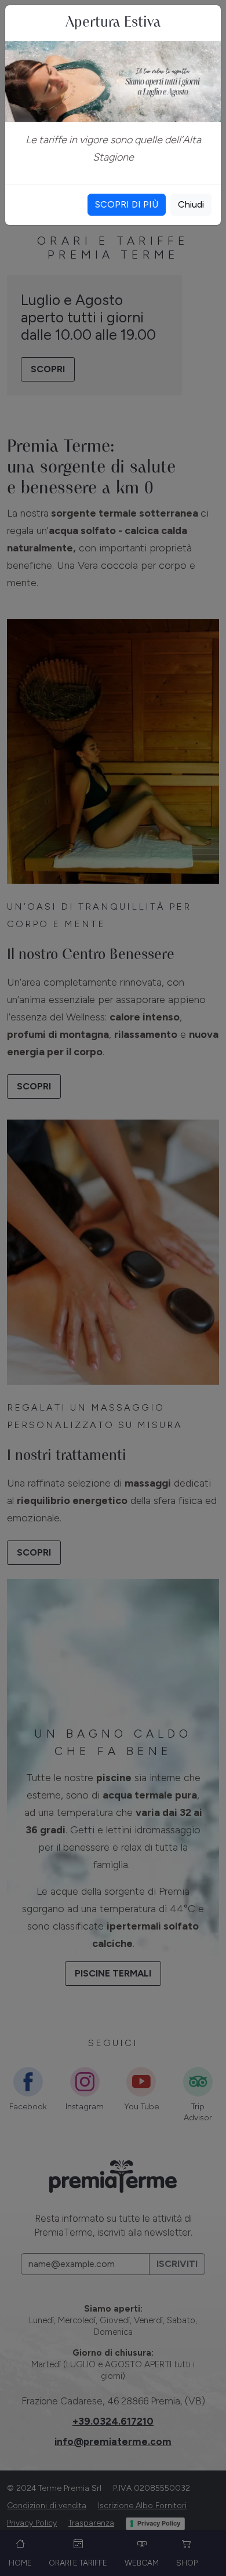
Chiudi (191, 204)
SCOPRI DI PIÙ (127, 204)
